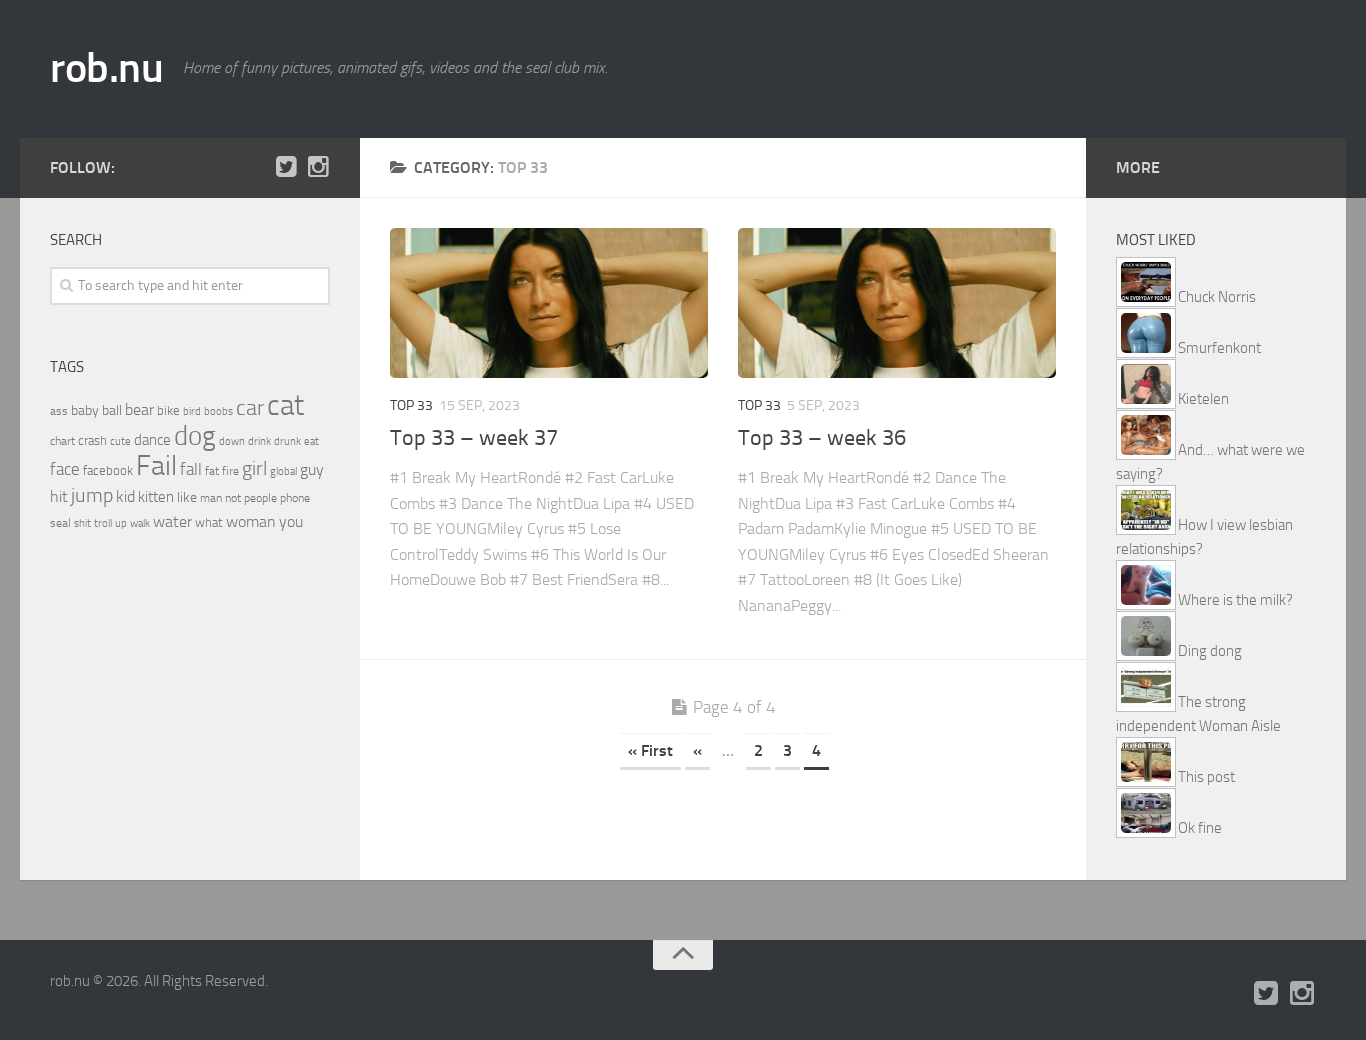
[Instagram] (318, 167)
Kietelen (1203, 399)
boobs (218, 411)
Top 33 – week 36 (822, 438)
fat (212, 471)
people (260, 497)
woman (251, 521)
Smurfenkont (1219, 348)
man (211, 498)
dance (152, 440)
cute (120, 441)
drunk (287, 441)
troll (103, 523)
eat (311, 441)
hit (59, 496)
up (121, 523)
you (291, 521)
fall (191, 469)
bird (192, 411)
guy (312, 469)
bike (168, 410)
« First (650, 750)
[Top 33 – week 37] (549, 303)
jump (92, 495)
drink (259, 441)
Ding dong (1210, 651)
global (283, 471)
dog (195, 436)
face (65, 469)
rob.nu (106, 68)
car (250, 408)
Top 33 (411, 405)
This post (1206, 777)
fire (230, 471)
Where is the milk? (1235, 600)
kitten (156, 497)
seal (60, 523)
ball (112, 410)
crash (92, 440)
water (172, 521)
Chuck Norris (1217, 297)
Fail (156, 465)
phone (295, 498)
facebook (108, 470)
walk (140, 523)
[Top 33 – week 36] (897, 303)
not (233, 498)
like (187, 497)
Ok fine (1200, 828)
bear (139, 409)
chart (62, 441)
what (209, 522)
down (232, 441)
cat (285, 405)
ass (59, 411)
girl (254, 468)
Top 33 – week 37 (474, 438)
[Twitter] (286, 167)
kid (125, 496)
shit (82, 523)
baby (85, 410)
